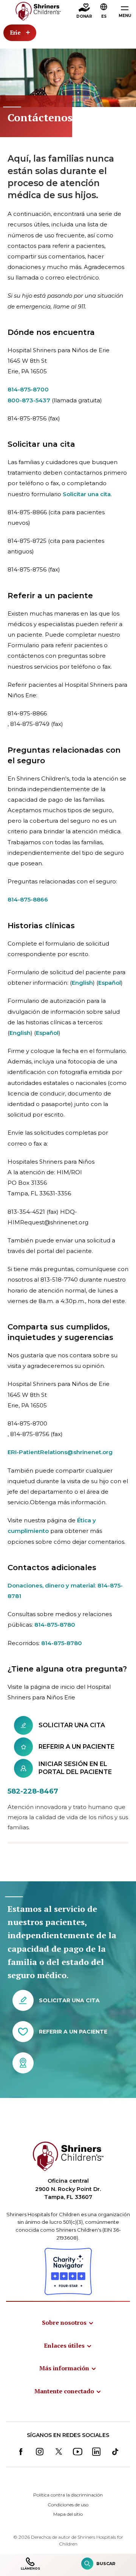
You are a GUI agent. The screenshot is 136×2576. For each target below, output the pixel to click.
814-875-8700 (28, 389)
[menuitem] (68, 2322)
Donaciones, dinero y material (51, 1585)
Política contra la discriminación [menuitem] (68, 2495)
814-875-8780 (55, 1625)
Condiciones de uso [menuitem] (68, 2505)
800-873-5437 (29, 400)
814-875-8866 (28, 899)
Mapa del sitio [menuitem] (68, 2514)
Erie (15, 32)
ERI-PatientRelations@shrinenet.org (60, 1452)
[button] (104, 12)
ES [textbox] (104, 16)
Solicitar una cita (87, 494)
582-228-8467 (33, 1791)
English (82, 983)
